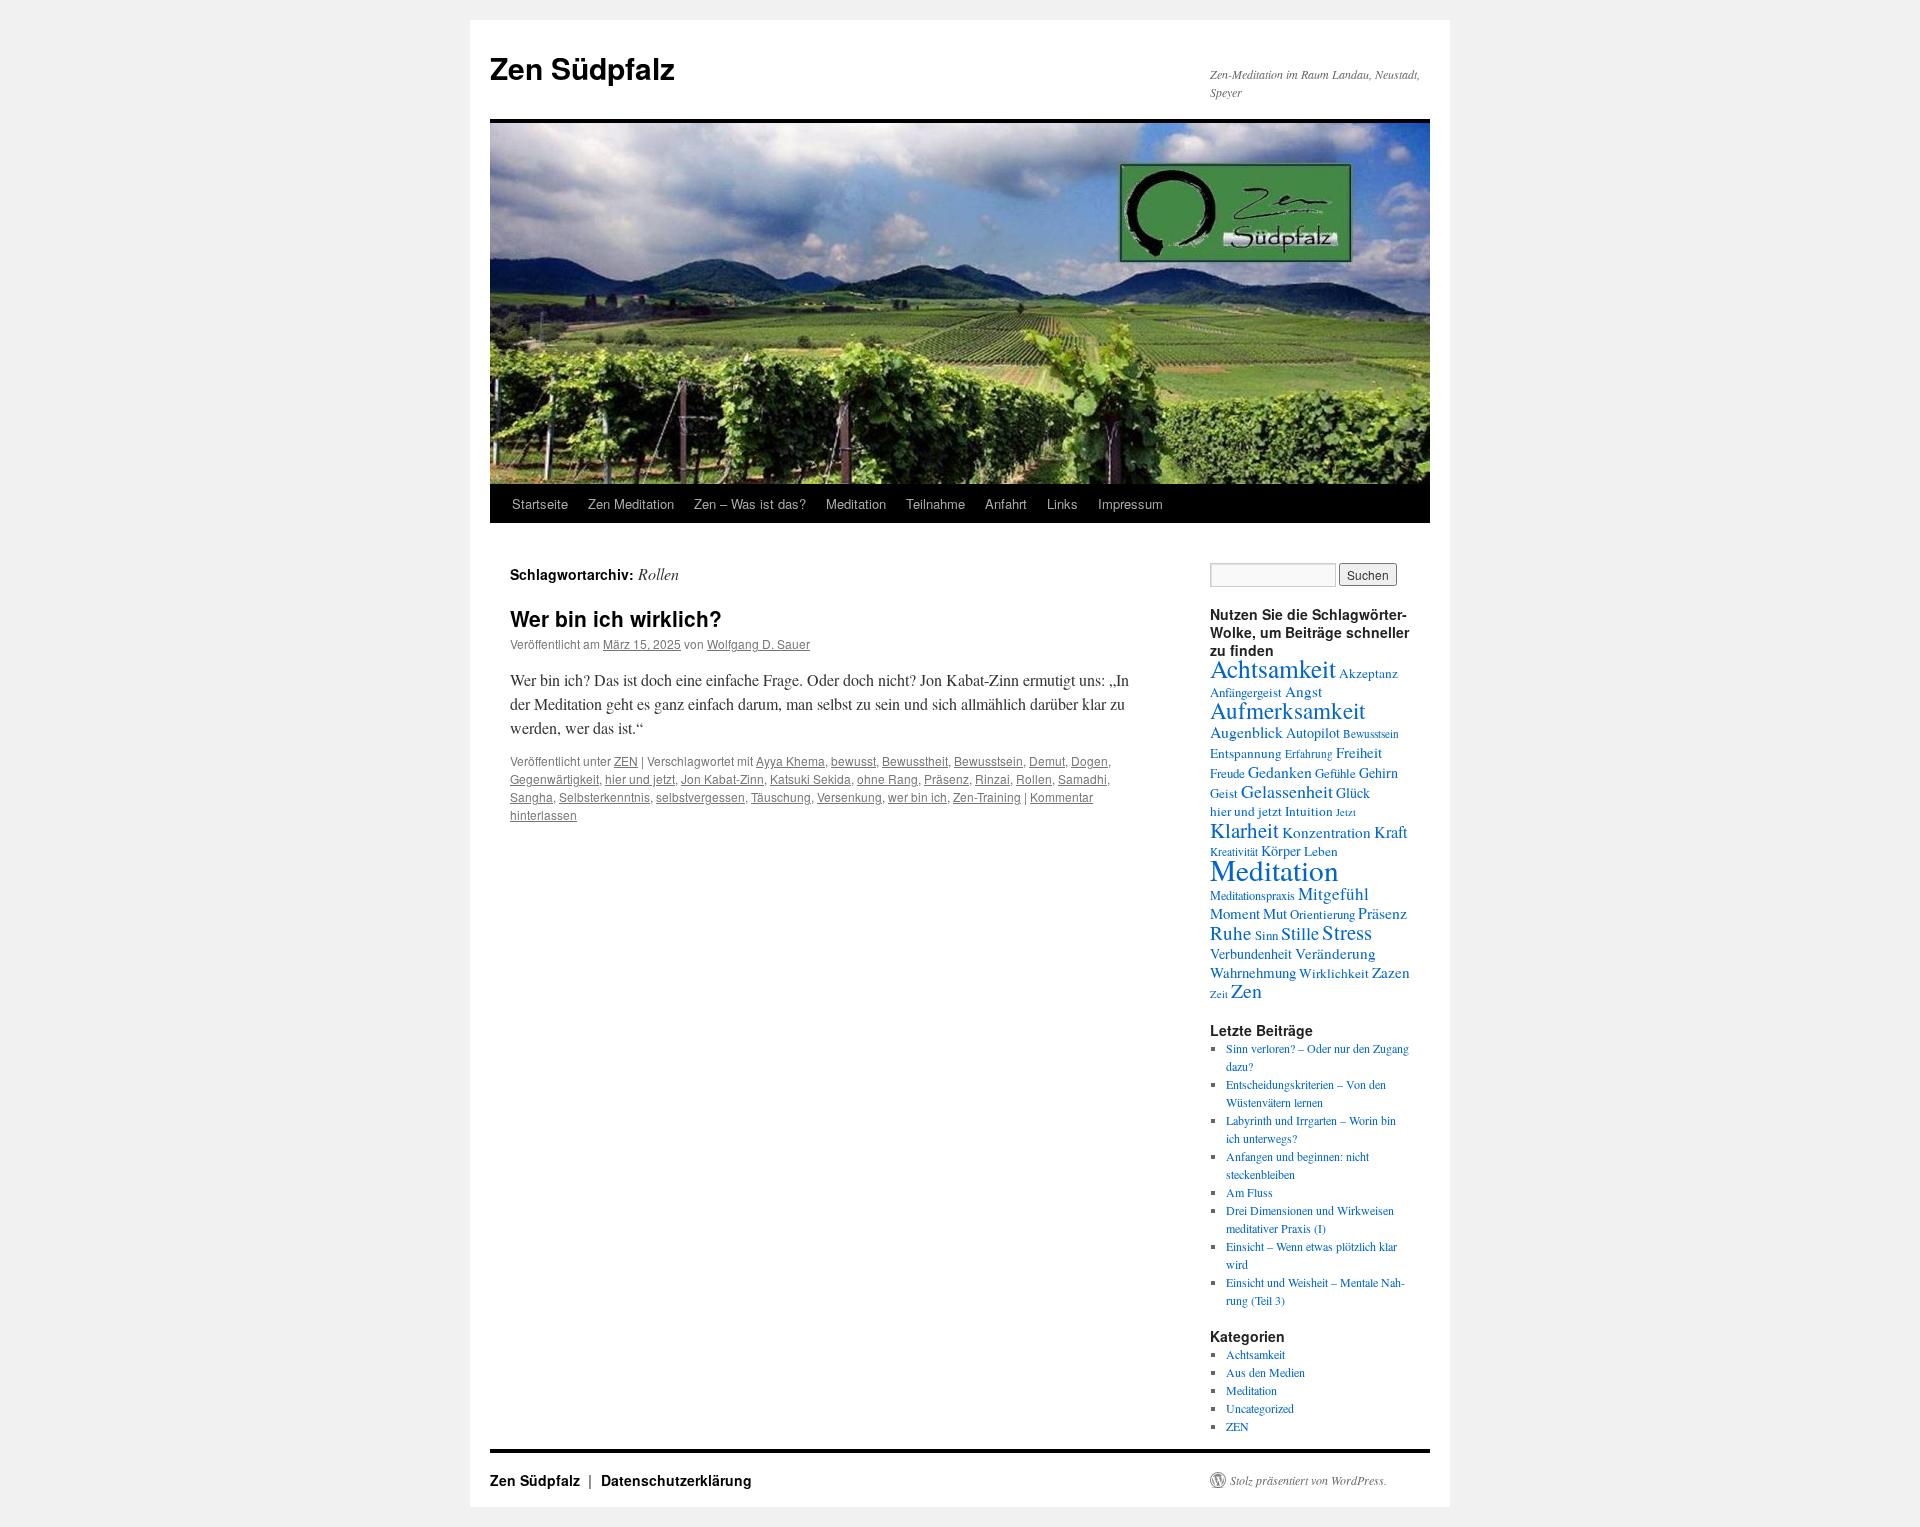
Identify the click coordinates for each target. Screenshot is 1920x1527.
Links (1062, 503)
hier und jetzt (640, 778)
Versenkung (849, 796)
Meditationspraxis (1252, 895)
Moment (1235, 913)
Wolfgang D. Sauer (758, 643)
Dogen (1089, 760)
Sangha (531, 796)
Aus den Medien (1265, 1372)
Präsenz (946, 778)
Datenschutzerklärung (676, 1480)
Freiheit (1359, 752)
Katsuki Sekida (810, 778)
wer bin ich (917, 796)
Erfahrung (1309, 753)
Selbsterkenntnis (604, 796)
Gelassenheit (1287, 791)
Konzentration (1326, 832)
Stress (1347, 932)
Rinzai (992, 778)
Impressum (1130, 503)
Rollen (1034, 778)
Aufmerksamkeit (1287, 710)
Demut (1047, 760)
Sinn (1266, 935)
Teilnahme (935, 503)
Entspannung (1246, 753)
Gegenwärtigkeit (554, 778)
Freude (1227, 773)
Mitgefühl (1333, 893)
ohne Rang (887, 778)
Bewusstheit (915, 760)
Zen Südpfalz (582, 67)
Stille (1300, 933)
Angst (1303, 691)
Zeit (1219, 994)
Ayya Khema (790, 760)
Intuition (1309, 811)
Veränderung (1335, 953)
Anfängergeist (1246, 692)
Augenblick (1246, 731)
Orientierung (1322, 914)
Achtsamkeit (1273, 668)
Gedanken (1280, 771)
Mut (1275, 913)
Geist (1224, 793)
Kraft (1391, 832)
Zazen (1391, 972)
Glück (1353, 792)
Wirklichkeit (1334, 973)
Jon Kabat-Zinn (722, 778)
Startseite (540, 503)
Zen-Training (987, 796)
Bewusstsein (988, 760)
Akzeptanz (1368, 673)
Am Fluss (1249, 1192)
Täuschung (781, 796)
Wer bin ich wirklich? (616, 618)
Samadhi (1082, 778)
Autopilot (1313, 732)
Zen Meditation (631, 503)
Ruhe (1231, 932)
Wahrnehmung (1253, 972)
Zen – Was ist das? (750, 503)
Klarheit (1244, 830)
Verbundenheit (1251, 953)
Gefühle (1335, 773)
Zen (1246, 990)
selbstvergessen (700, 796)
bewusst (853, 760)
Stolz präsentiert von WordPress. (1308, 1480)
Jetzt (1346, 812)
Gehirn (1378, 772)
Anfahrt (1006, 503)
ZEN (626, 760)
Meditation (856, 503)
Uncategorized (1260, 1408)
